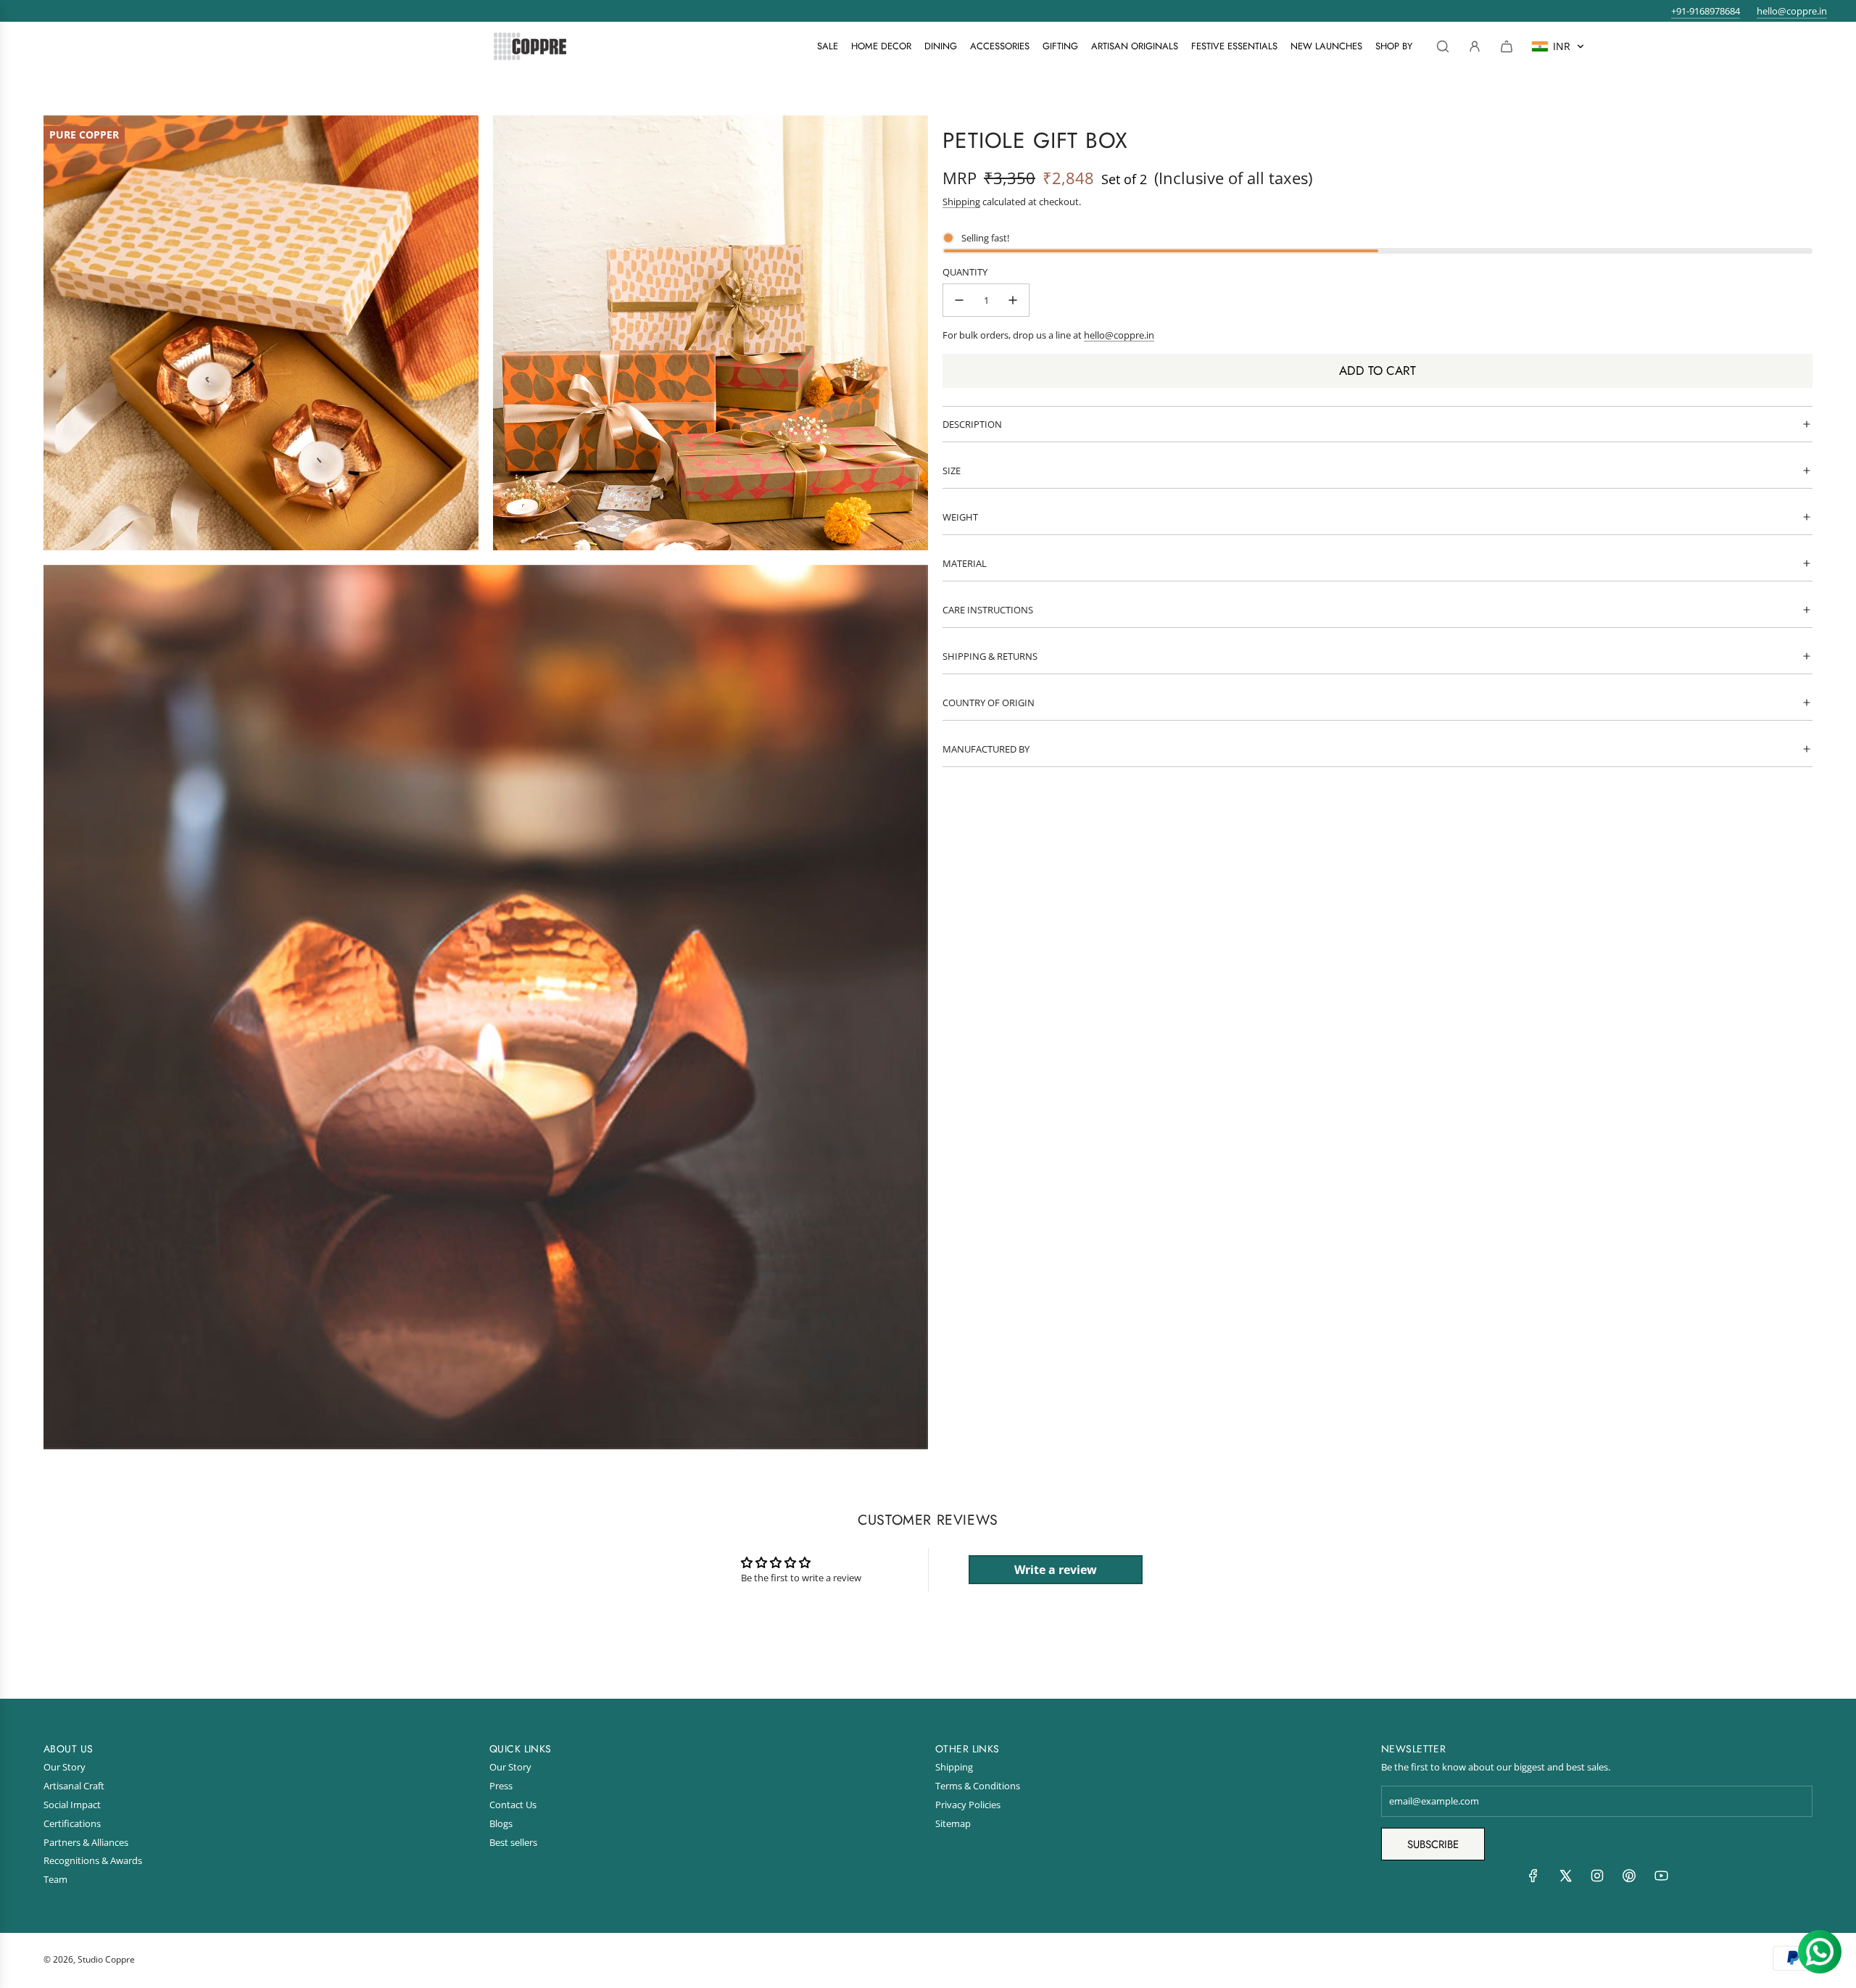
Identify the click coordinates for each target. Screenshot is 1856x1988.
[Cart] (1507, 46)
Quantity (965, 272)
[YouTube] (1661, 1879)
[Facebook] (1533, 1879)
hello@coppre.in (1792, 11)
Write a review (1056, 1570)
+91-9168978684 (1706, 11)
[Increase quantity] (1013, 300)
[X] (1565, 1879)
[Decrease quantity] (959, 300)
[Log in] (1475, 46)
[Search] (1443, 46)
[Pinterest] (1629, 1879)
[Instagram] (1597, 1879)
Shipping (961, 202)
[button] (1558, 46)
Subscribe (1433, 1844)
